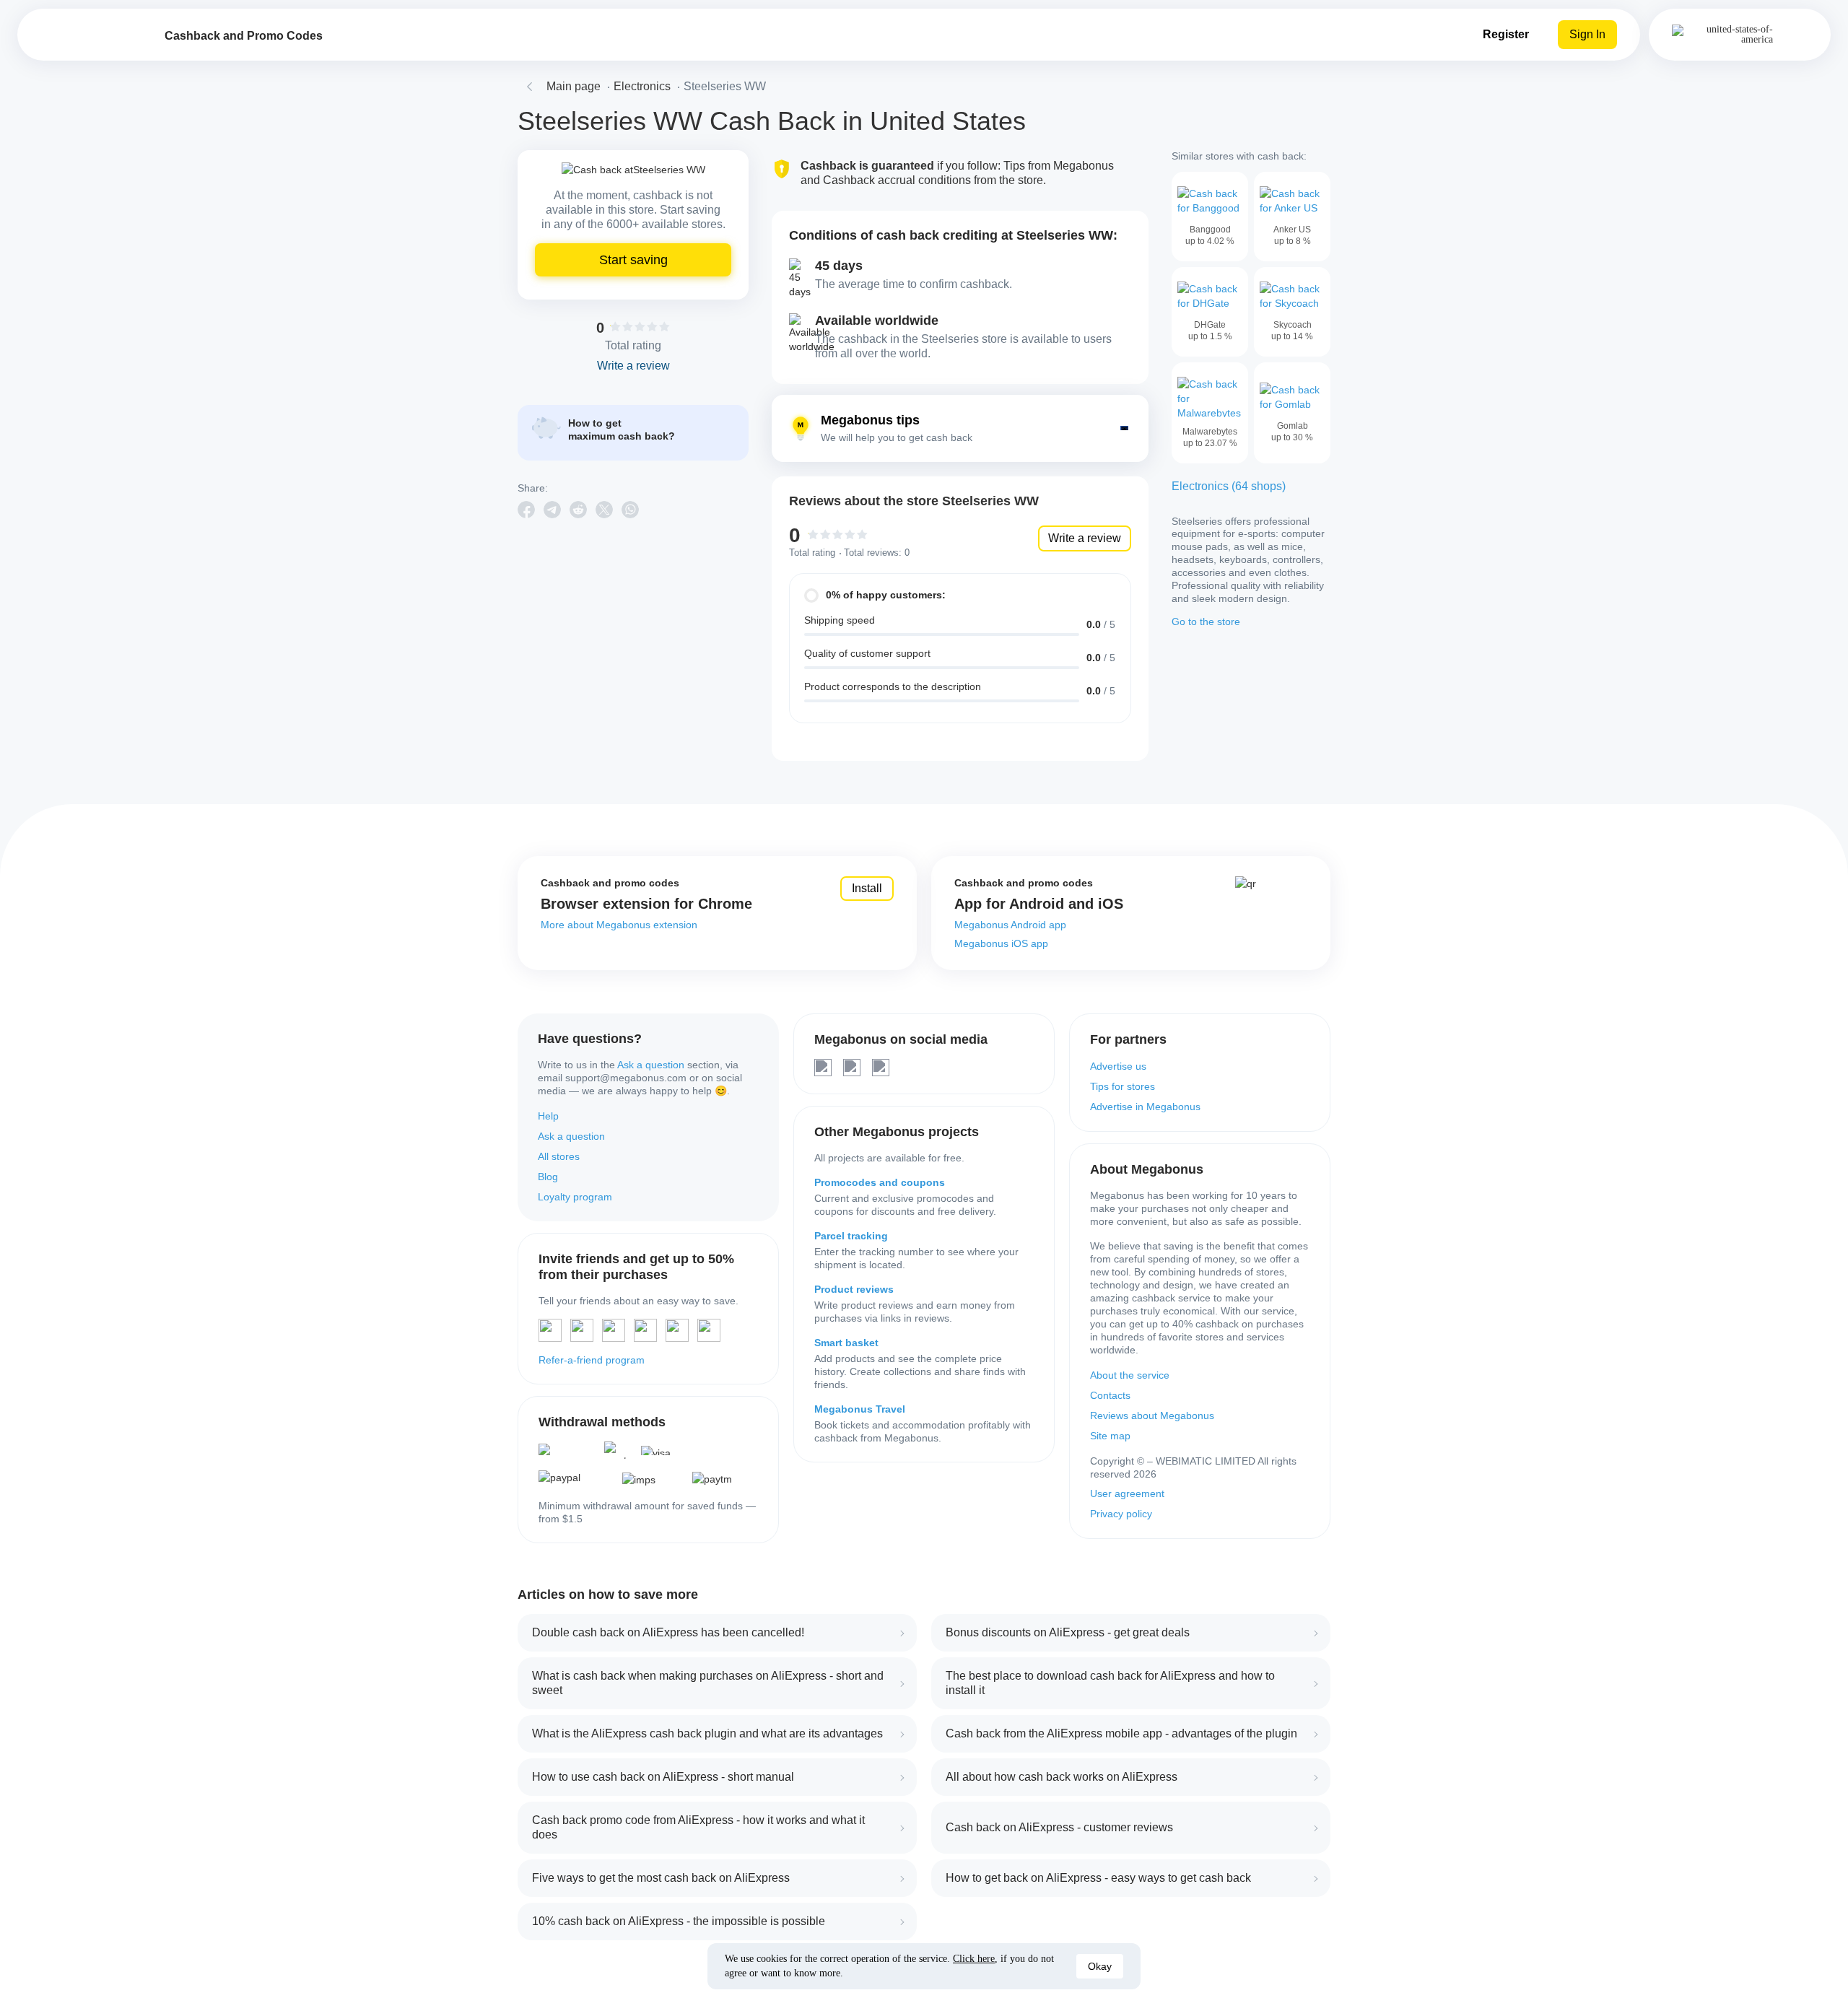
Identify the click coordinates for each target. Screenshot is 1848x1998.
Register (1506, 34)
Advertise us (1118, 1066)
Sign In (1587, 34)
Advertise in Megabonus (1145, 1107)
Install (867, 888)
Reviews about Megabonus (1152, 1415)
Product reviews (854, 1289)
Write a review (1085, 538)
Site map (1110, 1436)
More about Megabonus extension (619, 925)
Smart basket (846, 1343)
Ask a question (651, 1065)
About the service (1130, 1375)
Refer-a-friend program (592, 1360)
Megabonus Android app (1010, 925)
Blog (548, 1177)
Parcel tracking (851, 1236)
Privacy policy (1121, 1514)
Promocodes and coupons (880, 1182)
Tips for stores (1123, 1086)
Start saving (633, 260)
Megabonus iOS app (1001, 943)
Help (548, 1116)
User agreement (1127, 1493)
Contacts (1110, 1395)
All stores (559, 1156)
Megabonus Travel (860, 1409)
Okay (1100, 1966)
